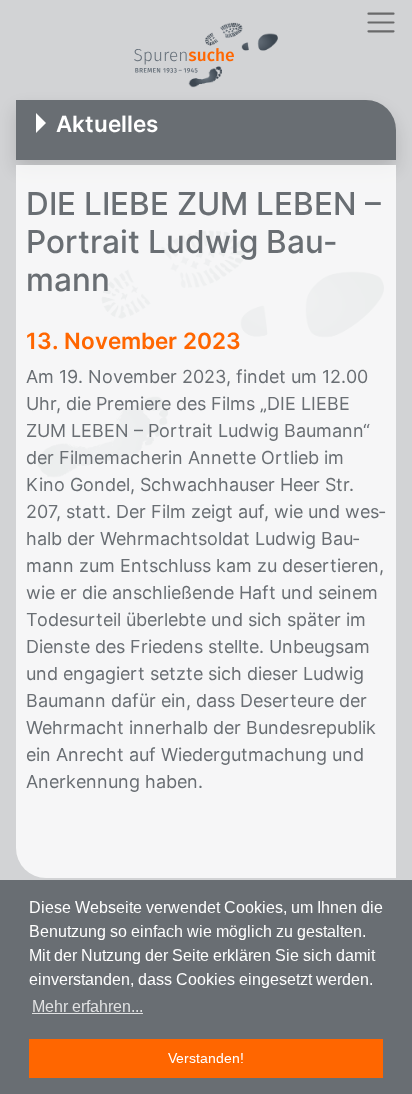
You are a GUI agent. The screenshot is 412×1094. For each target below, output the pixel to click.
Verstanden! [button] (206, 1058)
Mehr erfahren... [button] (87, 1006)
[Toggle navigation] (380, 22)
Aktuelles (107, 123)
